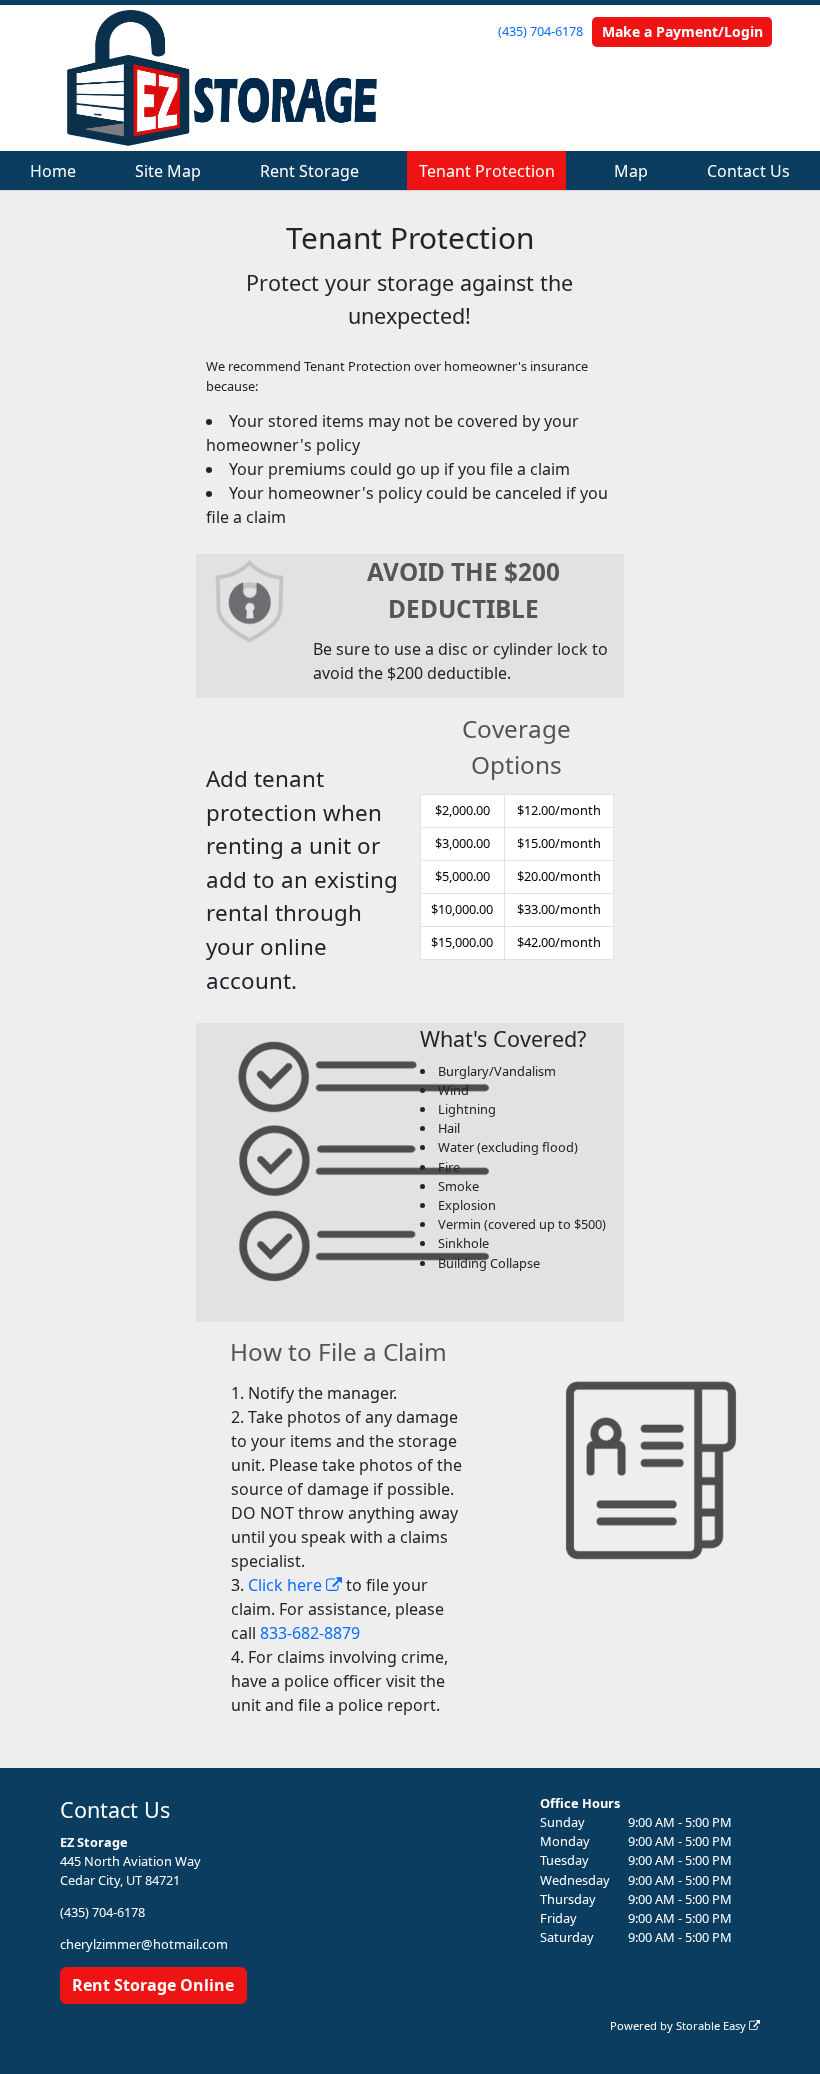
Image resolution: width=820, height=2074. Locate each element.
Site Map (168, 171)
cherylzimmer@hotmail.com (144, 1944)
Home (53, 171)
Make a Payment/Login (682, 31)
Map (631, 171)
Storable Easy (712, 2025)
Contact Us (748, 171)
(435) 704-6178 (540, 31)
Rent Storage (309, 171)
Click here (287, 1585)
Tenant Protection (487, 171)
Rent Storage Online (153, 1985)
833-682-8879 (310, 1633)
